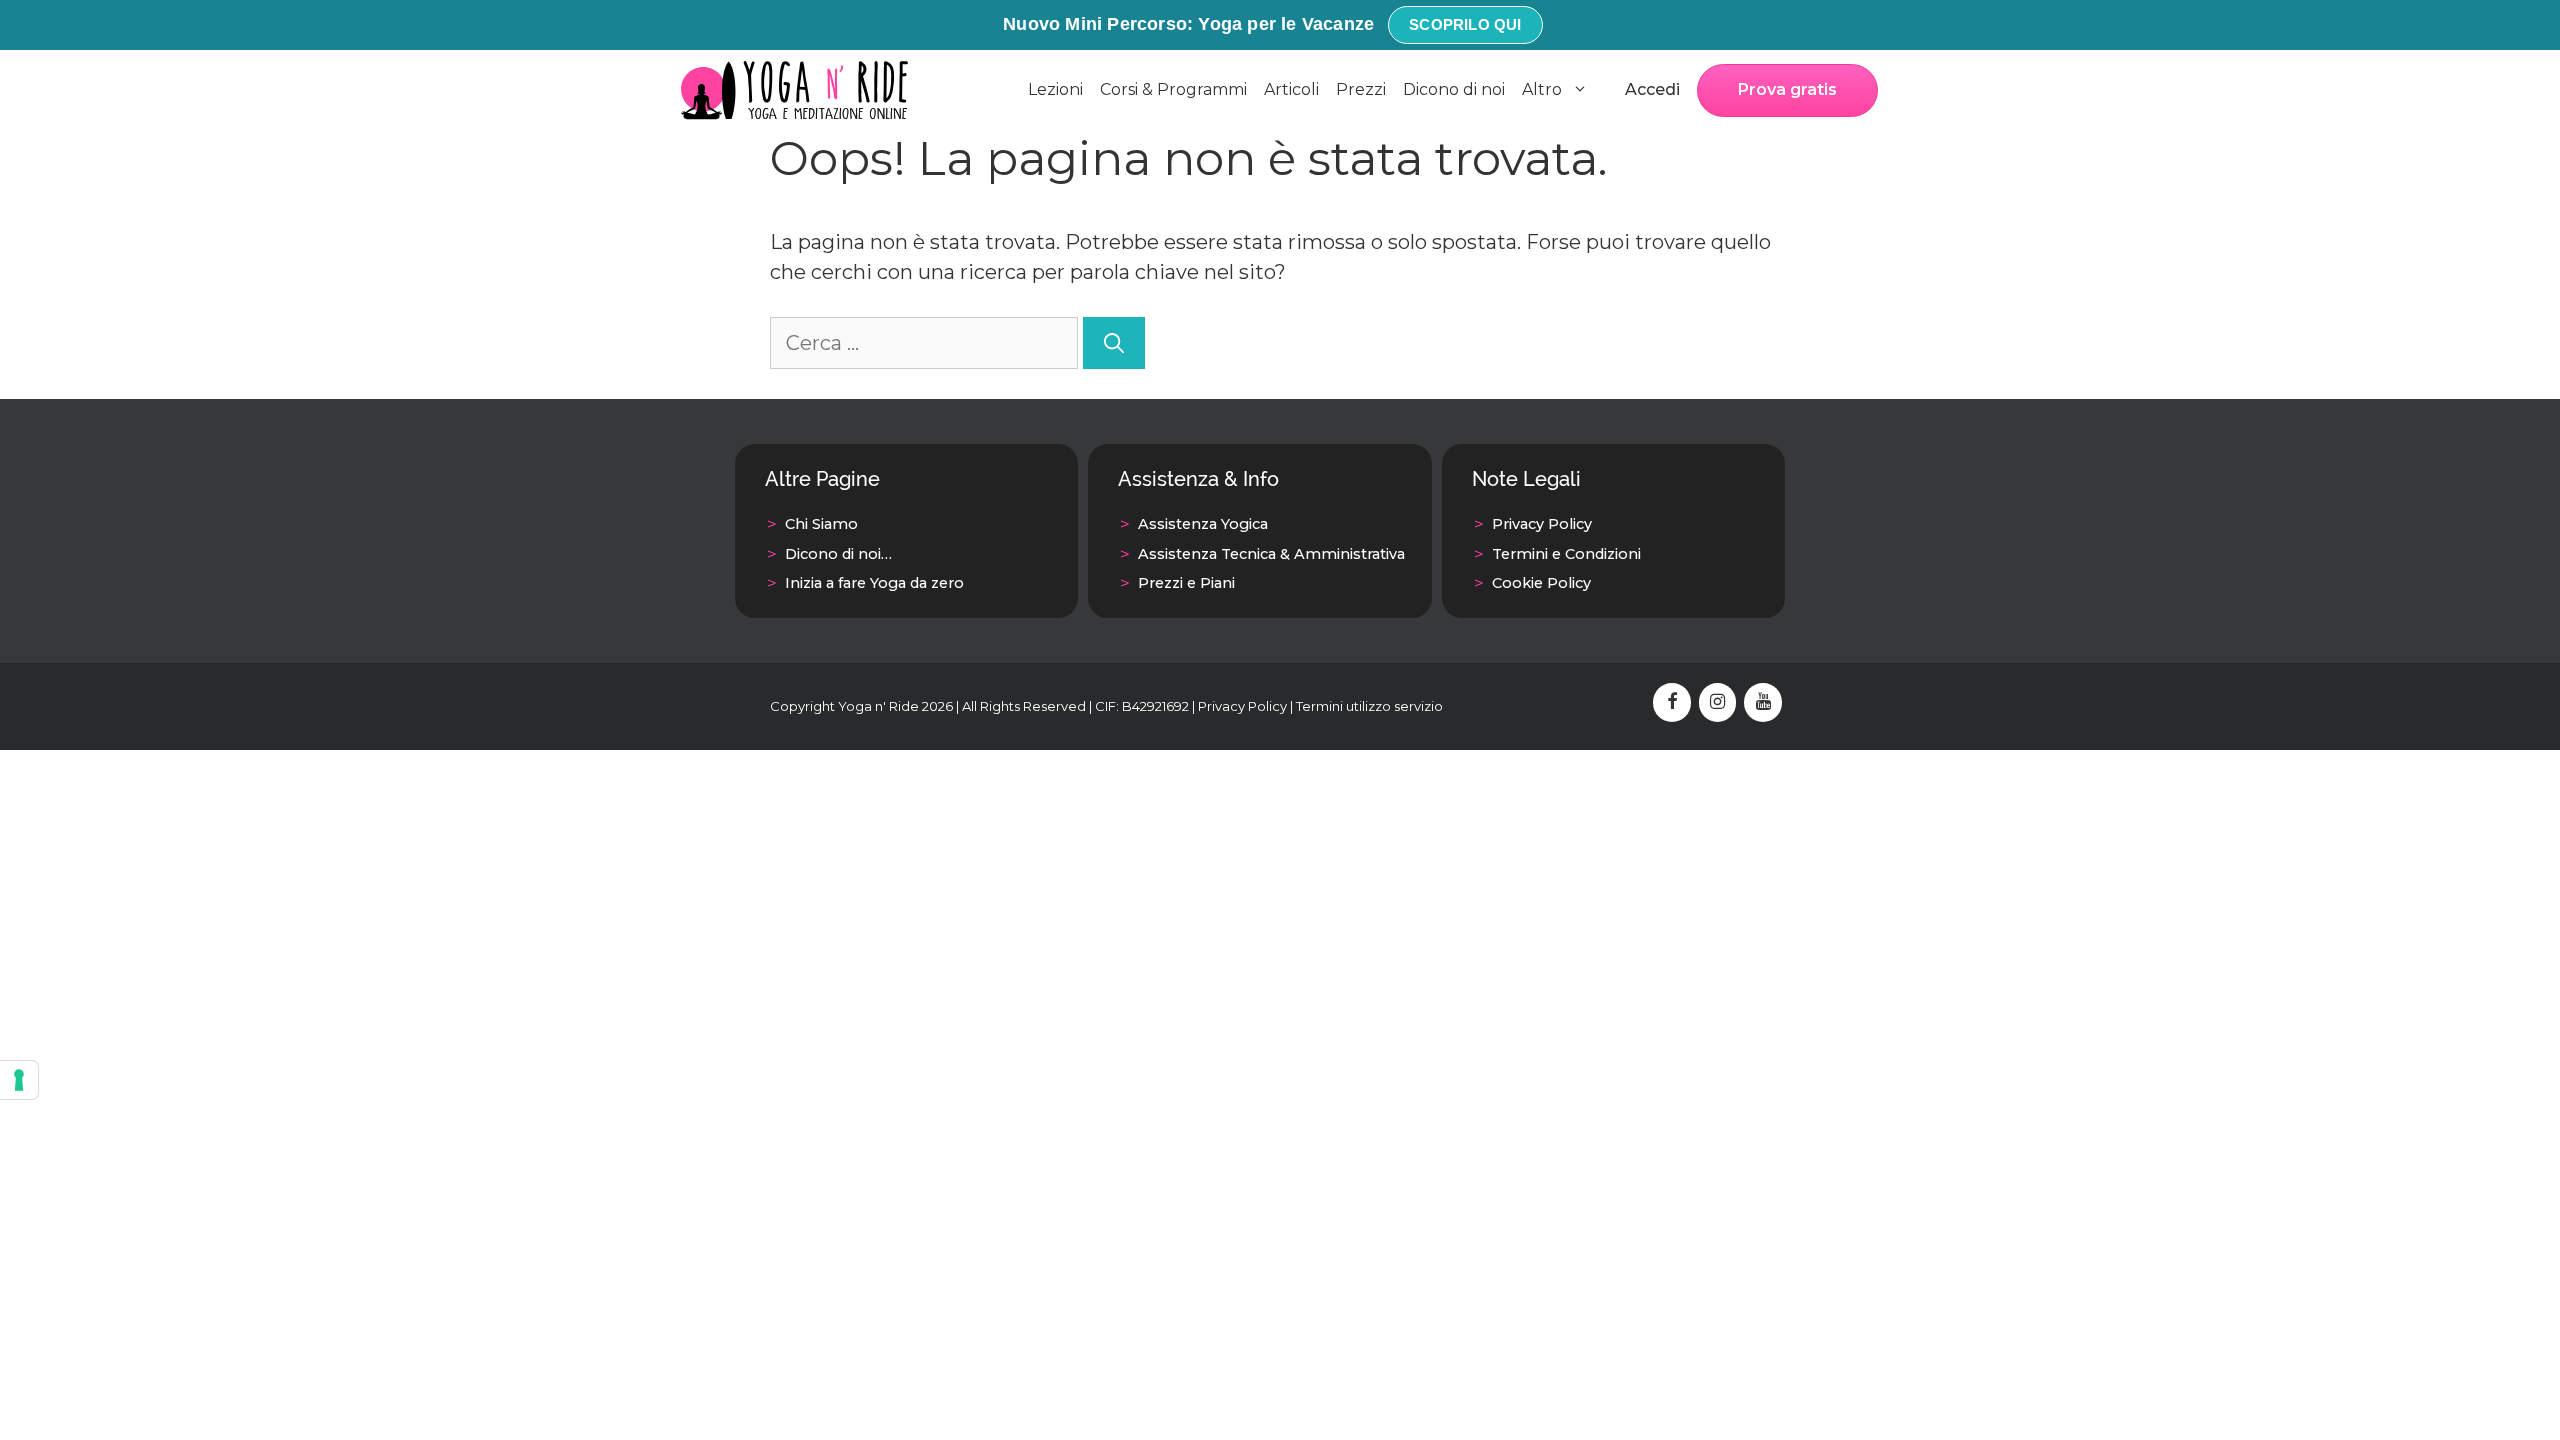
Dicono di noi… (838, 554)
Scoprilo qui (1465, 24)
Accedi (1652, 89)
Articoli (1291, 89)
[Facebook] (1672, 703)
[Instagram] (1718, 703)
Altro (1542, 89)
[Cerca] (1114, 343)
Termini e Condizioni (1566, 554)
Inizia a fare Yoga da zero (874, 583)
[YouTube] (1763, 703)
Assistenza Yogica (1203, 524)
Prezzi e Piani (1186, 583)
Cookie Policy (1541, 583)
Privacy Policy (1542, 524)
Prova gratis (1787, 89)
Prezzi (1361, 89)
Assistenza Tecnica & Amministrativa (1271, 554)
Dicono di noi (1454, 89)
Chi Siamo (821, 524)
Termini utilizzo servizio (1369, 706)
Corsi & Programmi (1173, 89)
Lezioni (1055, 89)
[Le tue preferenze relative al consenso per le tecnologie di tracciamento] (19, 1080)
